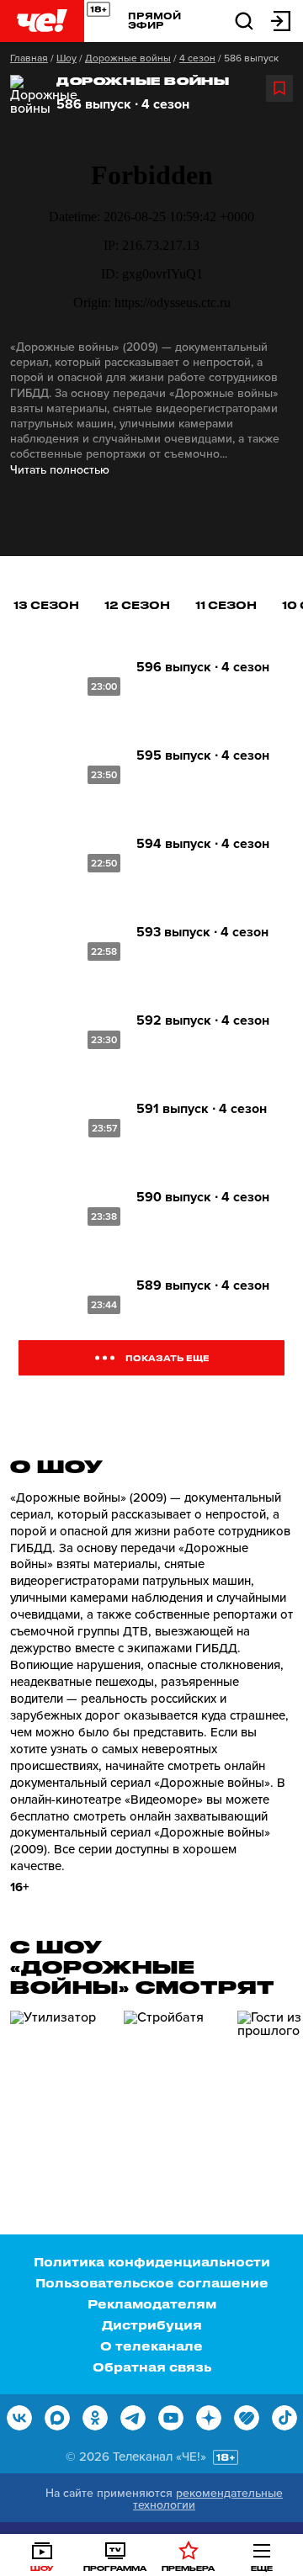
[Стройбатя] (174, 2082)
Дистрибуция (152, 2325)
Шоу (66, 58)
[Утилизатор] (61, 2082)
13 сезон (46, 604)
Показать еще (167, 1358)
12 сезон (137, 604)
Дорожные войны (128, 58)
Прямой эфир (154, 20)
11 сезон (226, 604)
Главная (29, 58)
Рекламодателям (152, 2304)
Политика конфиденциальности (152, 2262)
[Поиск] (244, 20)
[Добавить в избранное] (279, 88)
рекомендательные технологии (208, 2499)
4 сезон (197, 58)
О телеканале (151, 2346)
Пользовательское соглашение (152, 2283)
